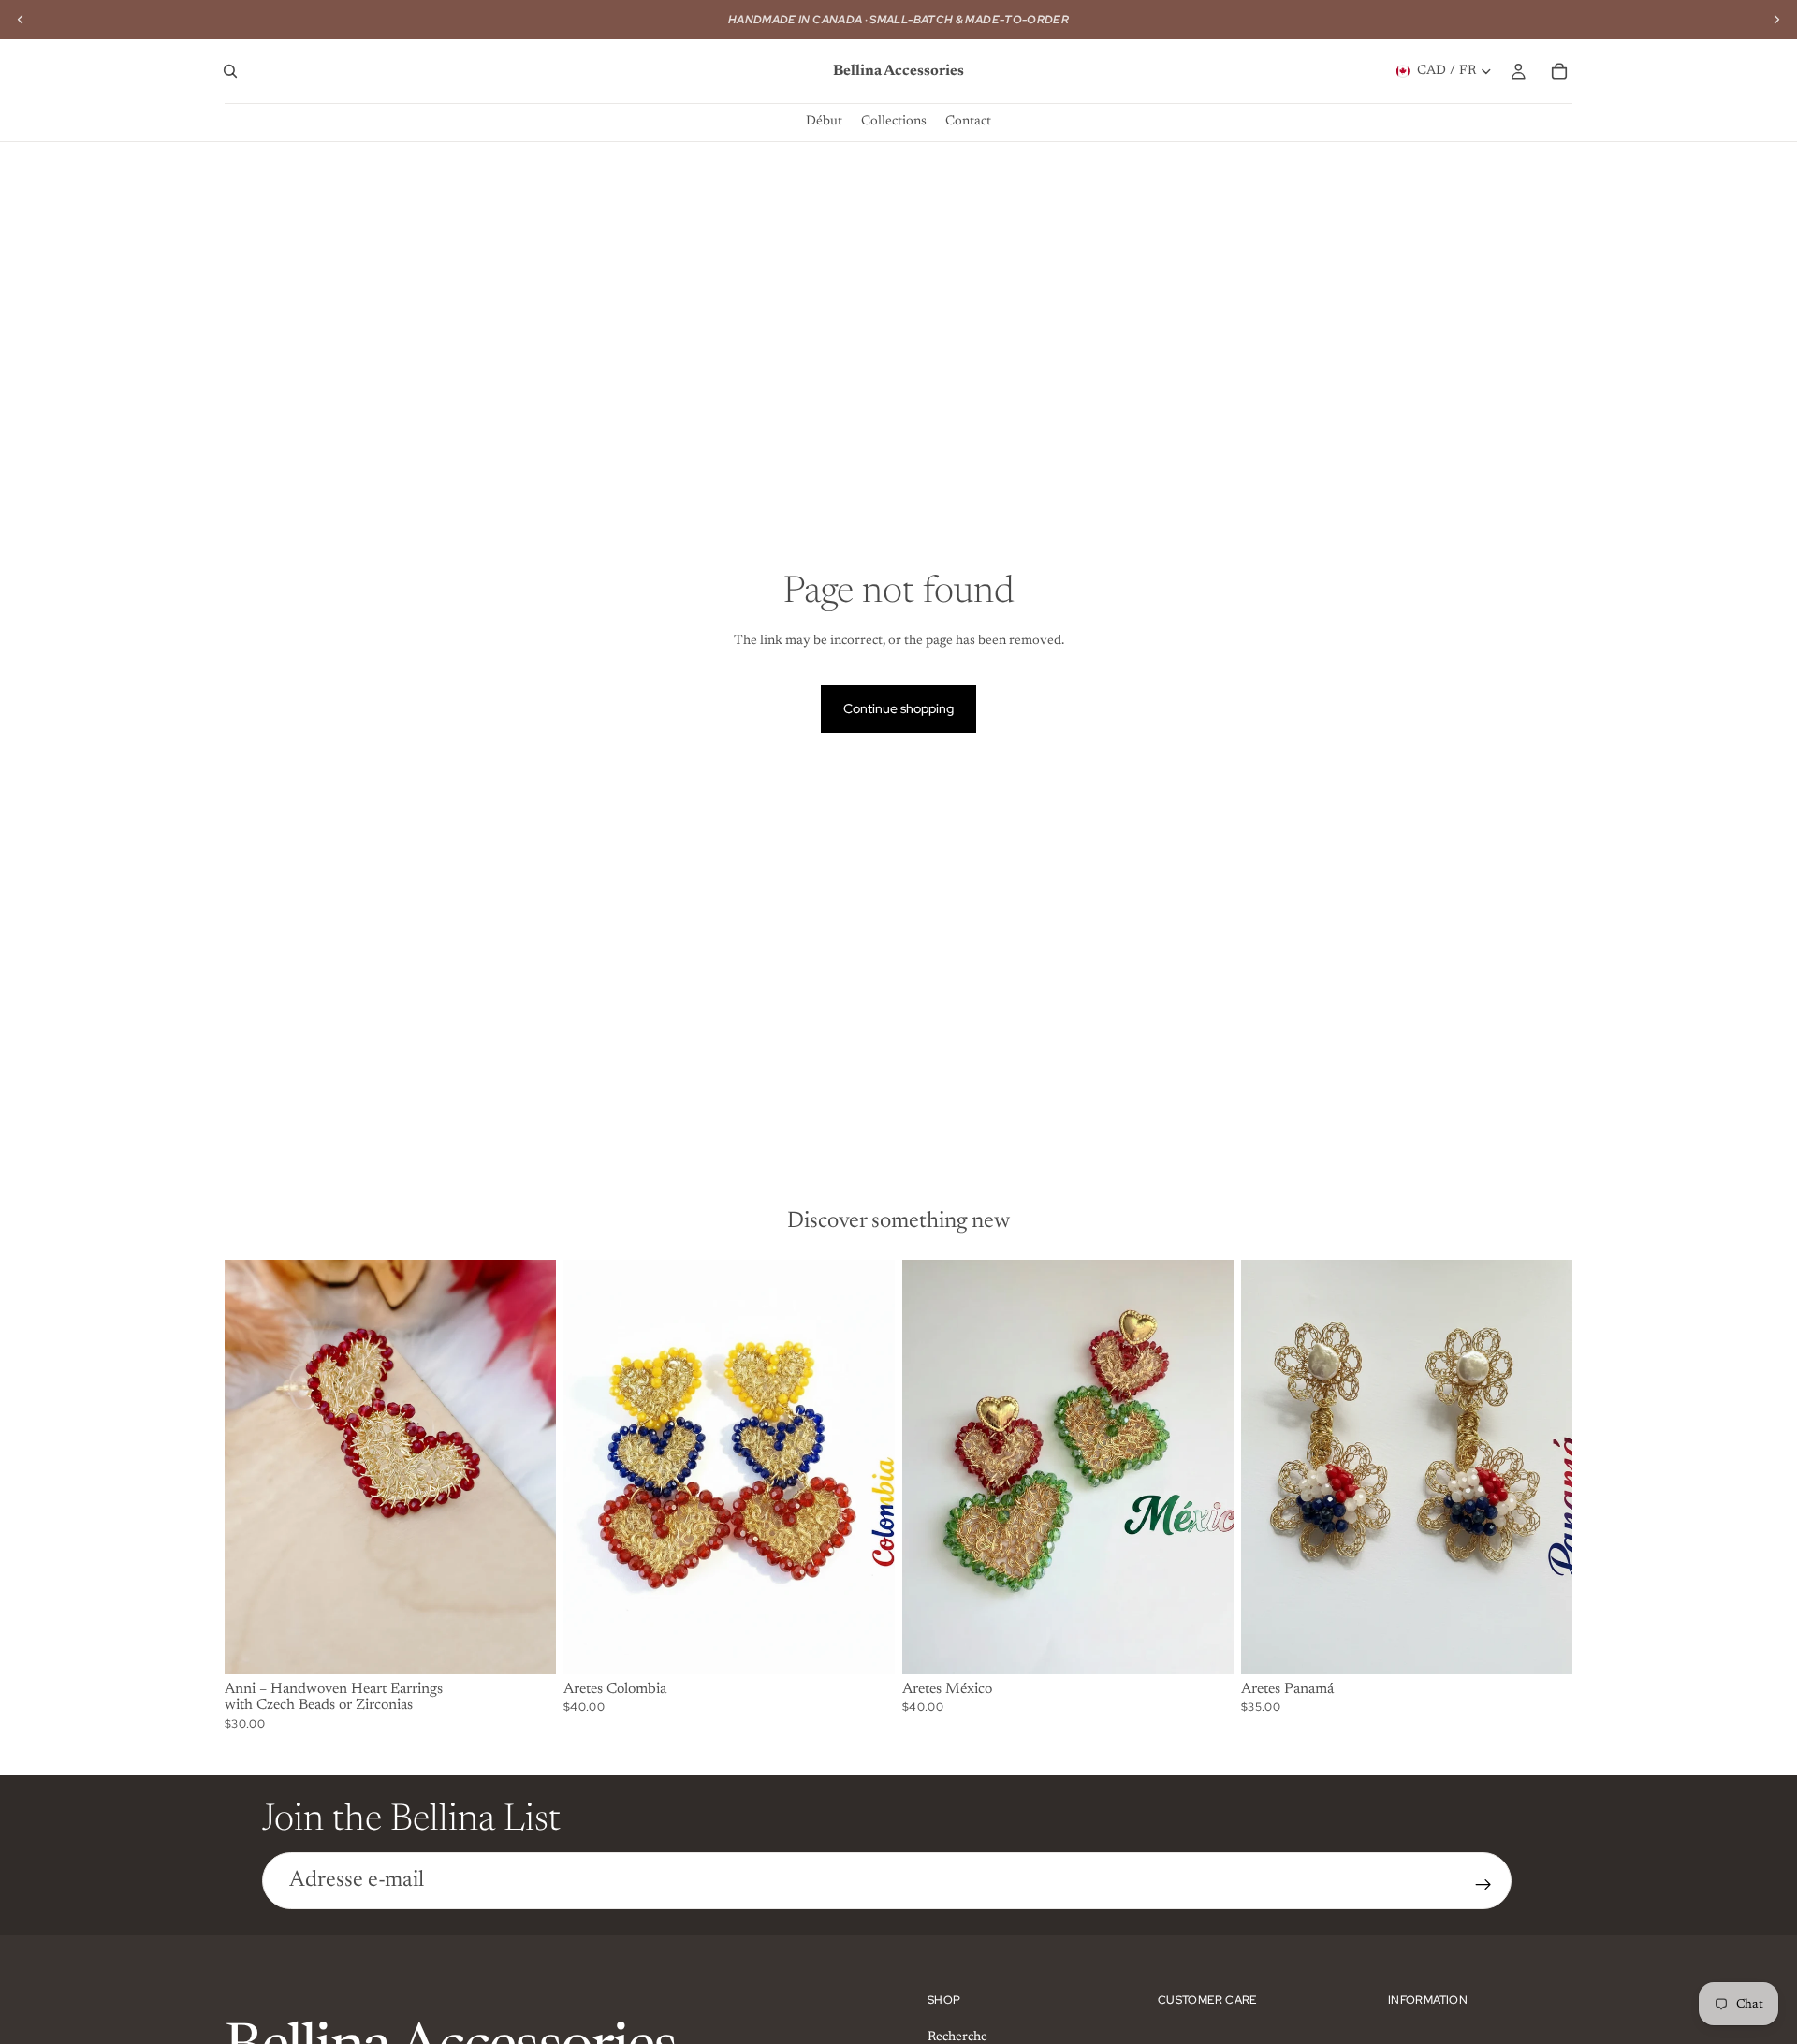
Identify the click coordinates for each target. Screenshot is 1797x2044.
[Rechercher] (230, 71)
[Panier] (1559, 71)
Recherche (957, 2037)
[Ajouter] (866, 1645)
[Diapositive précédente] (253, 1467)
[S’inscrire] (1483, 1885)
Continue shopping (898, 708)
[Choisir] (527, 1645)
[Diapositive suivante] (528, 1467)
